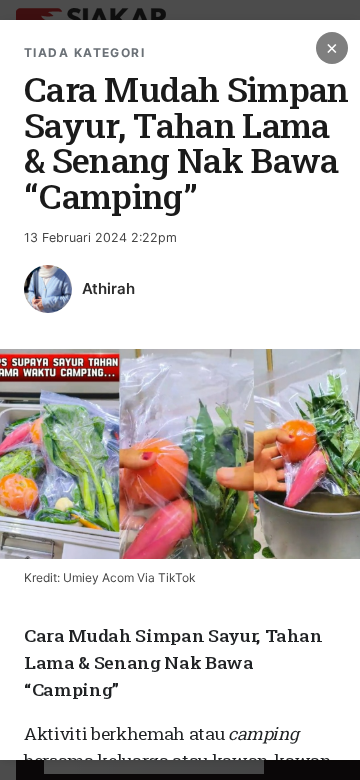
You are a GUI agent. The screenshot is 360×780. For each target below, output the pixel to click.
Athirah (108, 288)
